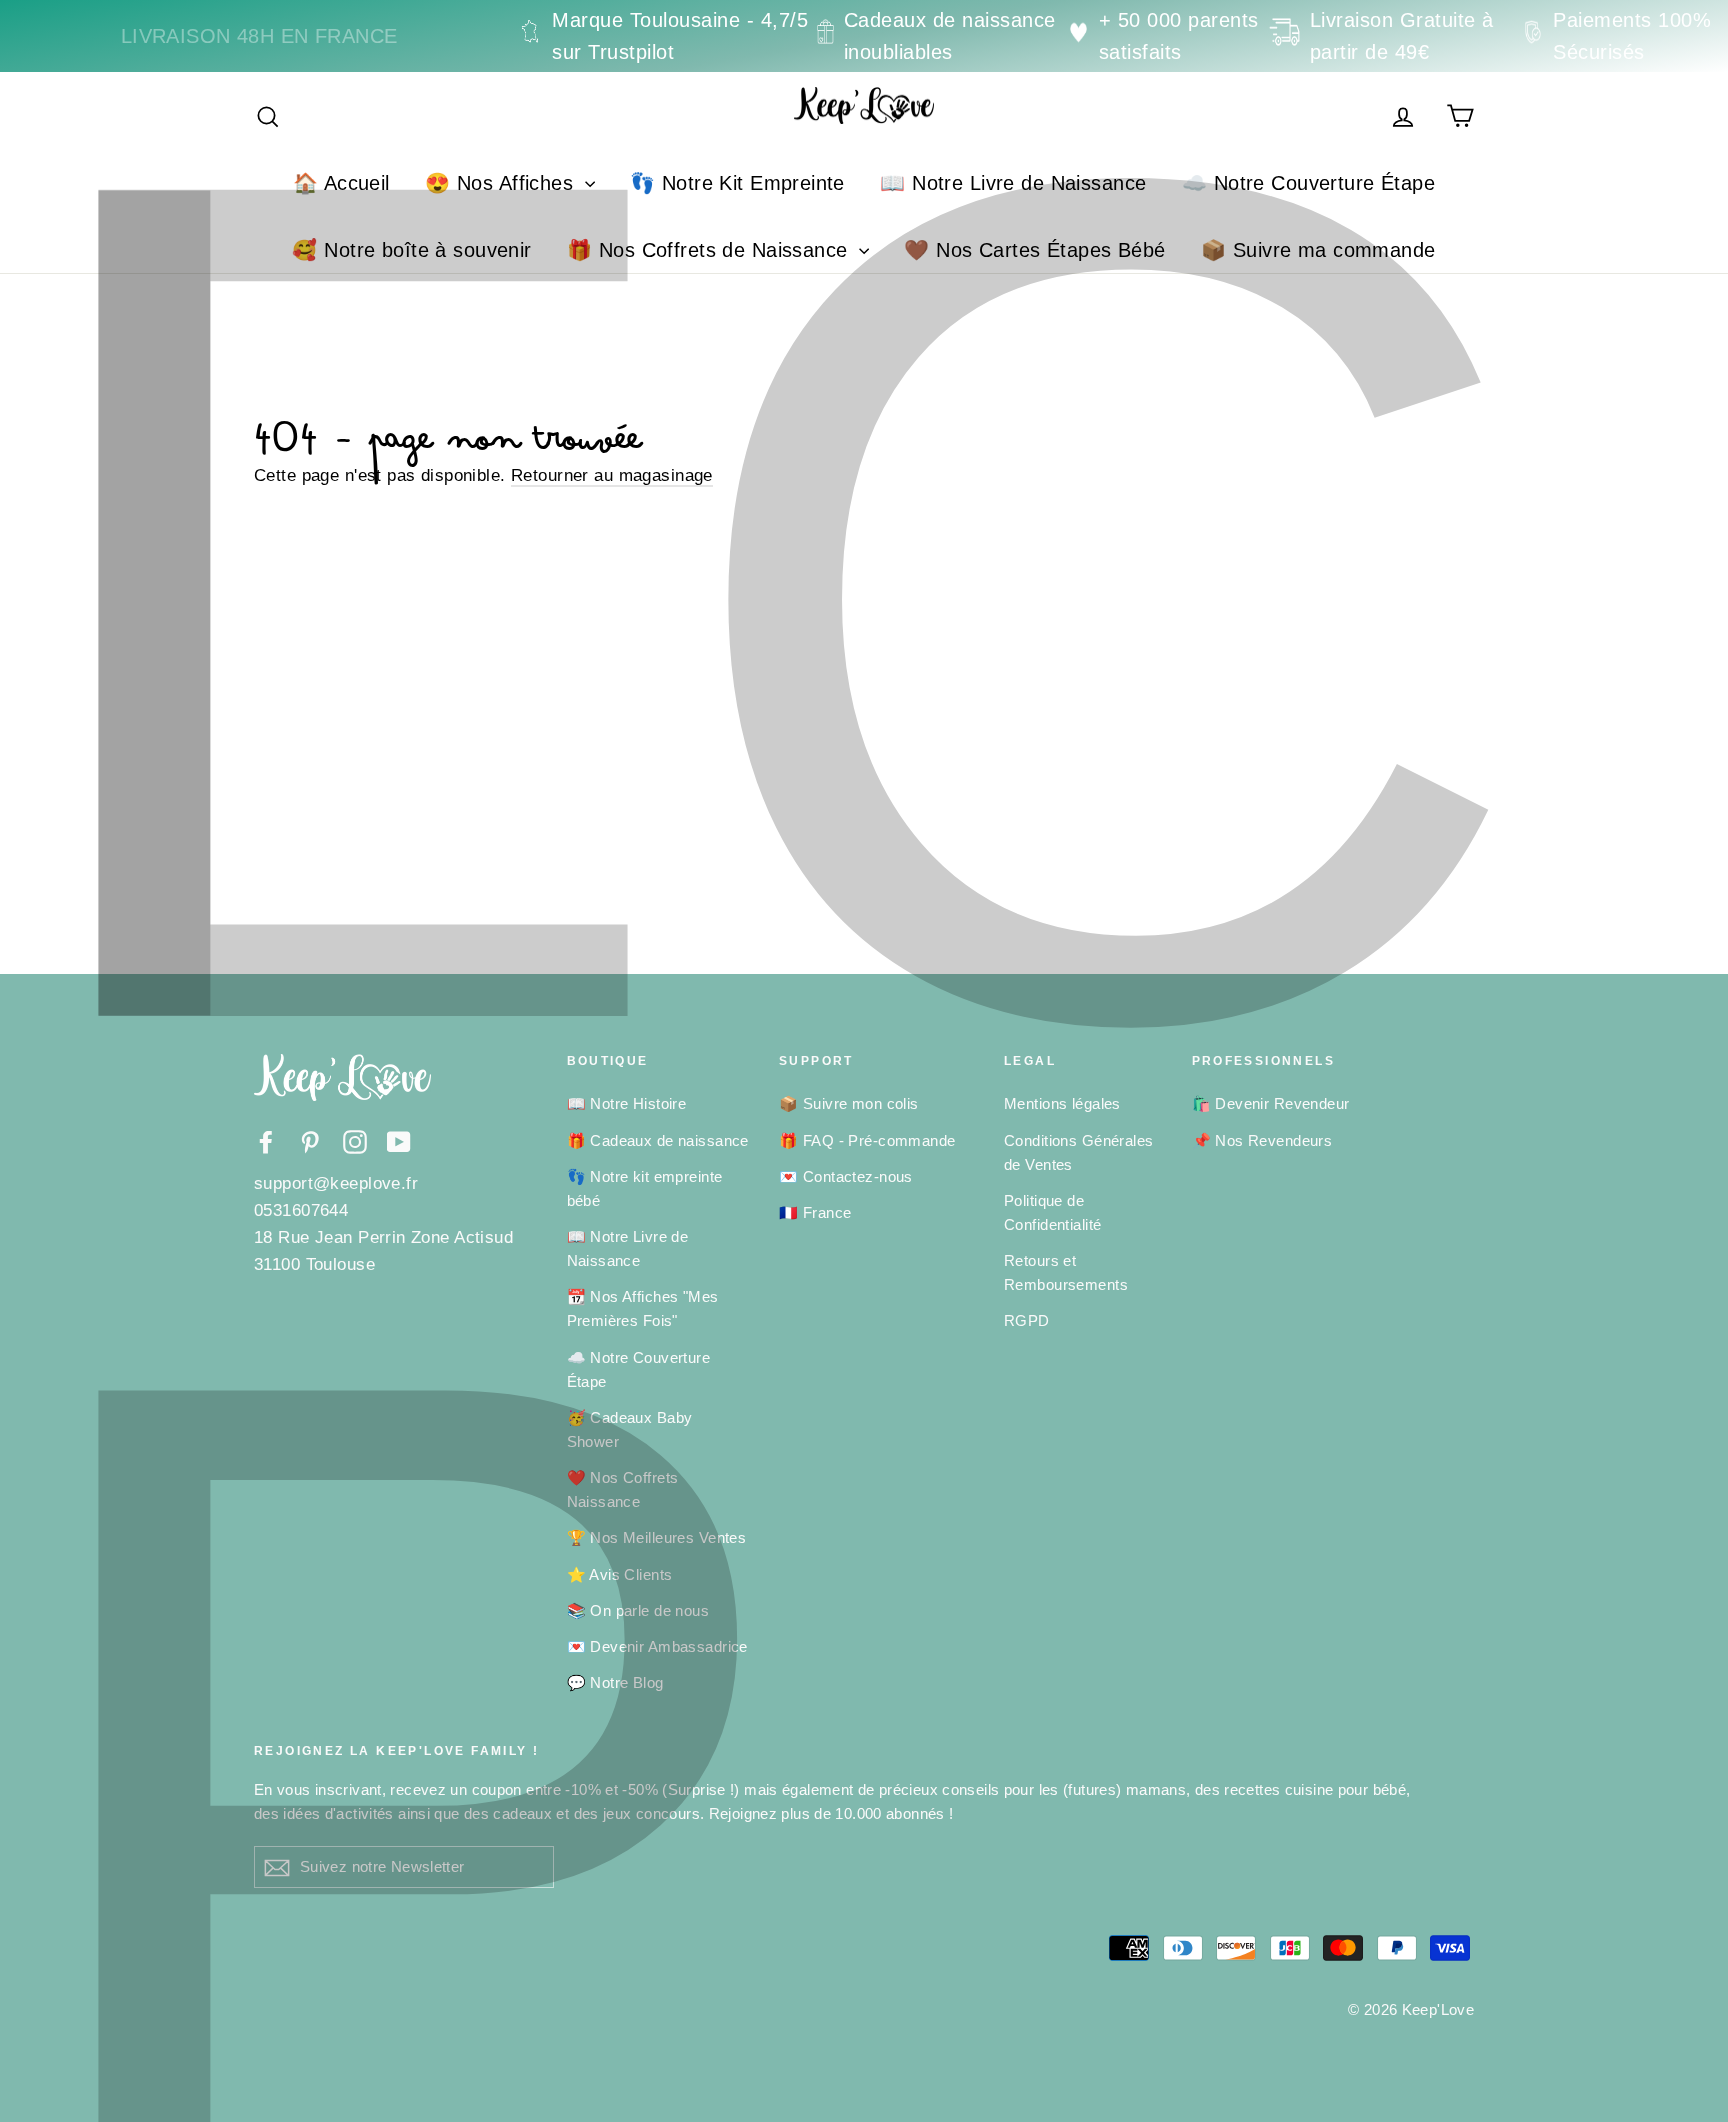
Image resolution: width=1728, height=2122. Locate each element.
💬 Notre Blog (615, 1682)
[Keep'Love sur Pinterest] (310, 1141)
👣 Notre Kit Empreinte (737, 183)
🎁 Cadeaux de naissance (658, 1140)
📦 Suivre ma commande (1318, 250)
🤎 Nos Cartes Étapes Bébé (1034, 250)
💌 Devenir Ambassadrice (657, 1646)
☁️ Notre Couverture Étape (1308, 183)
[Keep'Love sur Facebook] (266, 1141)
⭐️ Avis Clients (620, 1574)
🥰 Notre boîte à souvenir (411, 250)
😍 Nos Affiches (502, 183)
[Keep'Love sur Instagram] (355, 1141)
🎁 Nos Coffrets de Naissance (710, 250)
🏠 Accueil (341, 183)
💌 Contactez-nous (846, 1176)
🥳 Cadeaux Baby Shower (630, 1429)
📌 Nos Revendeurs (1262, 1140)
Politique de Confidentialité (1052, 1212)
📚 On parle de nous (638, 1610)
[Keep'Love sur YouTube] (399, 1141)
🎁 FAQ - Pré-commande (867, 1140)
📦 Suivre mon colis (849, 1103)
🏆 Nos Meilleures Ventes (657, 1537)
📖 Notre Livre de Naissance (1013, 183)
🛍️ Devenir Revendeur (1271, 1103)
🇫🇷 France (815, 1212)
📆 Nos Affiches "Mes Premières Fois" (643, 1308)
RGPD (1027, 1320)
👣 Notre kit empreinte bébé (645, 1188)
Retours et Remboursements (1066, 1272)
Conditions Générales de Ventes (1079, 1152)
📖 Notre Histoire (627, 1103)
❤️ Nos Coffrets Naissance (623, 1489)
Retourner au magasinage (612, 475)
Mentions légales (1062, 1103)
